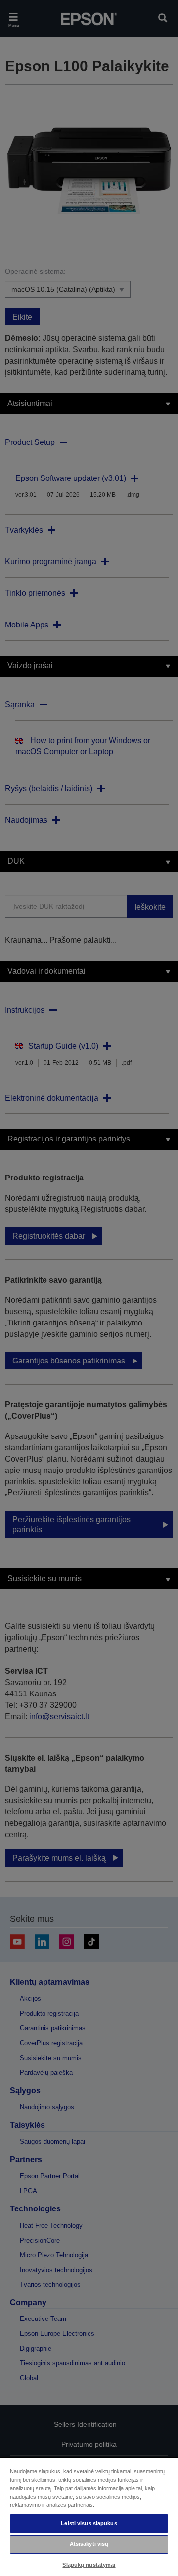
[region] (89, 2516)
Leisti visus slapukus (89, 2523)
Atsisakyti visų (89, 2544)
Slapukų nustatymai (89, 2565)
